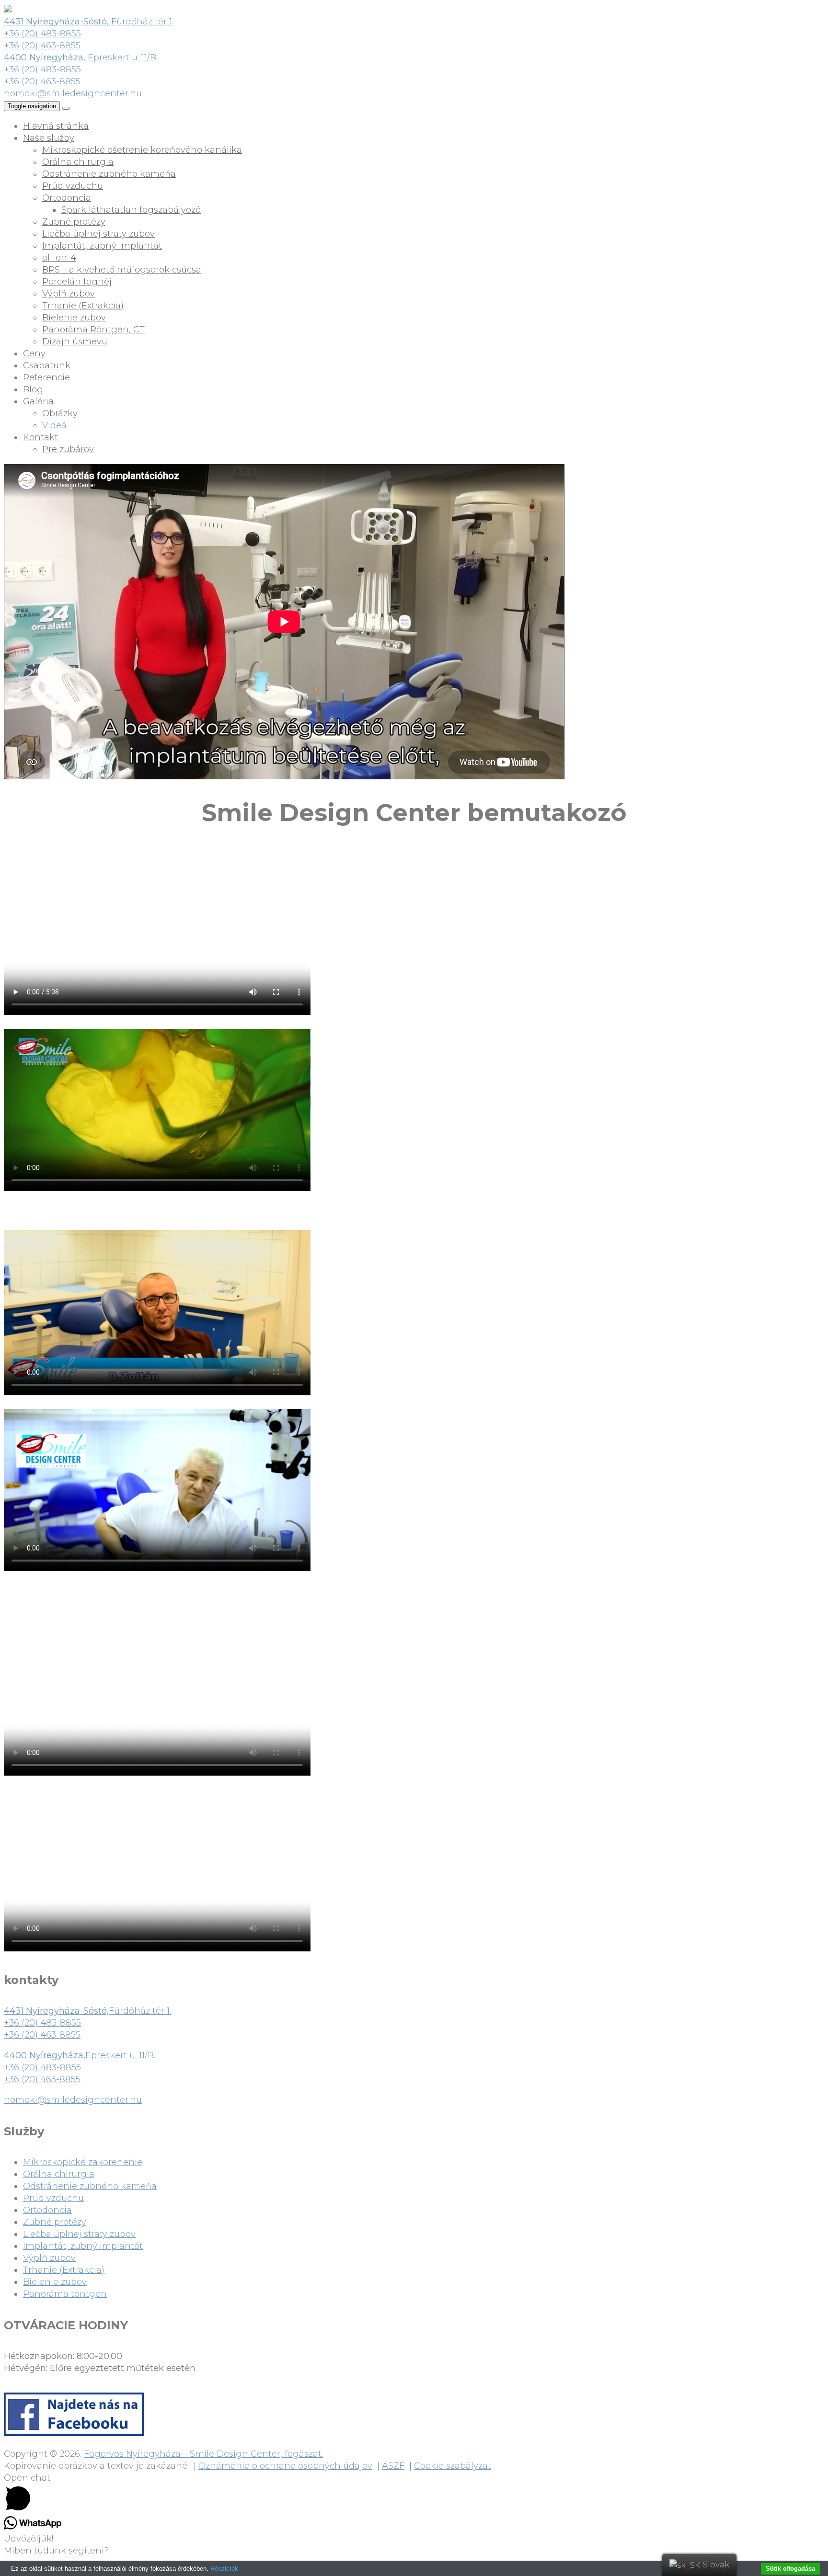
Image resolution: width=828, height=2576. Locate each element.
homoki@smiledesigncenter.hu (73, 93)
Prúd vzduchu (73, 186)
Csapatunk (47, 365)
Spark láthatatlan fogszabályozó (131, 210)
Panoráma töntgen (65, 2294)
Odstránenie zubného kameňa (109, 174)
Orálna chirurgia (78, 162)
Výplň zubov (69, 294)
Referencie (46, 377)
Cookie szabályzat (453, 2466)
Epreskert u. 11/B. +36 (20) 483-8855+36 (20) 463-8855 (80, 2067)
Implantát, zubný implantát (102, 246)
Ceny (34, 353)
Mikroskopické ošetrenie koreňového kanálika (142, 150)
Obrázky (60, 413)
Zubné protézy (74, 222)
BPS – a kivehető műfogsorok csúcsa (122, 270)
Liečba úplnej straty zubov (98, 234)
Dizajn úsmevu (75, 342)
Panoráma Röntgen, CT (93, 330)
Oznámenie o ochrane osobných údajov (285, 2466)
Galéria (38, 401)
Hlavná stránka (56, 126)
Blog (33, 389)
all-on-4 (59, 258)
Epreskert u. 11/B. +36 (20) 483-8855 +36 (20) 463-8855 (81, 69)
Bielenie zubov (74, 318)
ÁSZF (393, 2466)
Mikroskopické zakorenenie (83, 2162)
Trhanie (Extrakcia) (83, 306)
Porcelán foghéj (77, 282)
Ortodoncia (67, 198)
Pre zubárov (68, 449)
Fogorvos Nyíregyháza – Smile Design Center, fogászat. (203, 2454)
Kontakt (40, 437)
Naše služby (49, 138)
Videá (54, 425)
